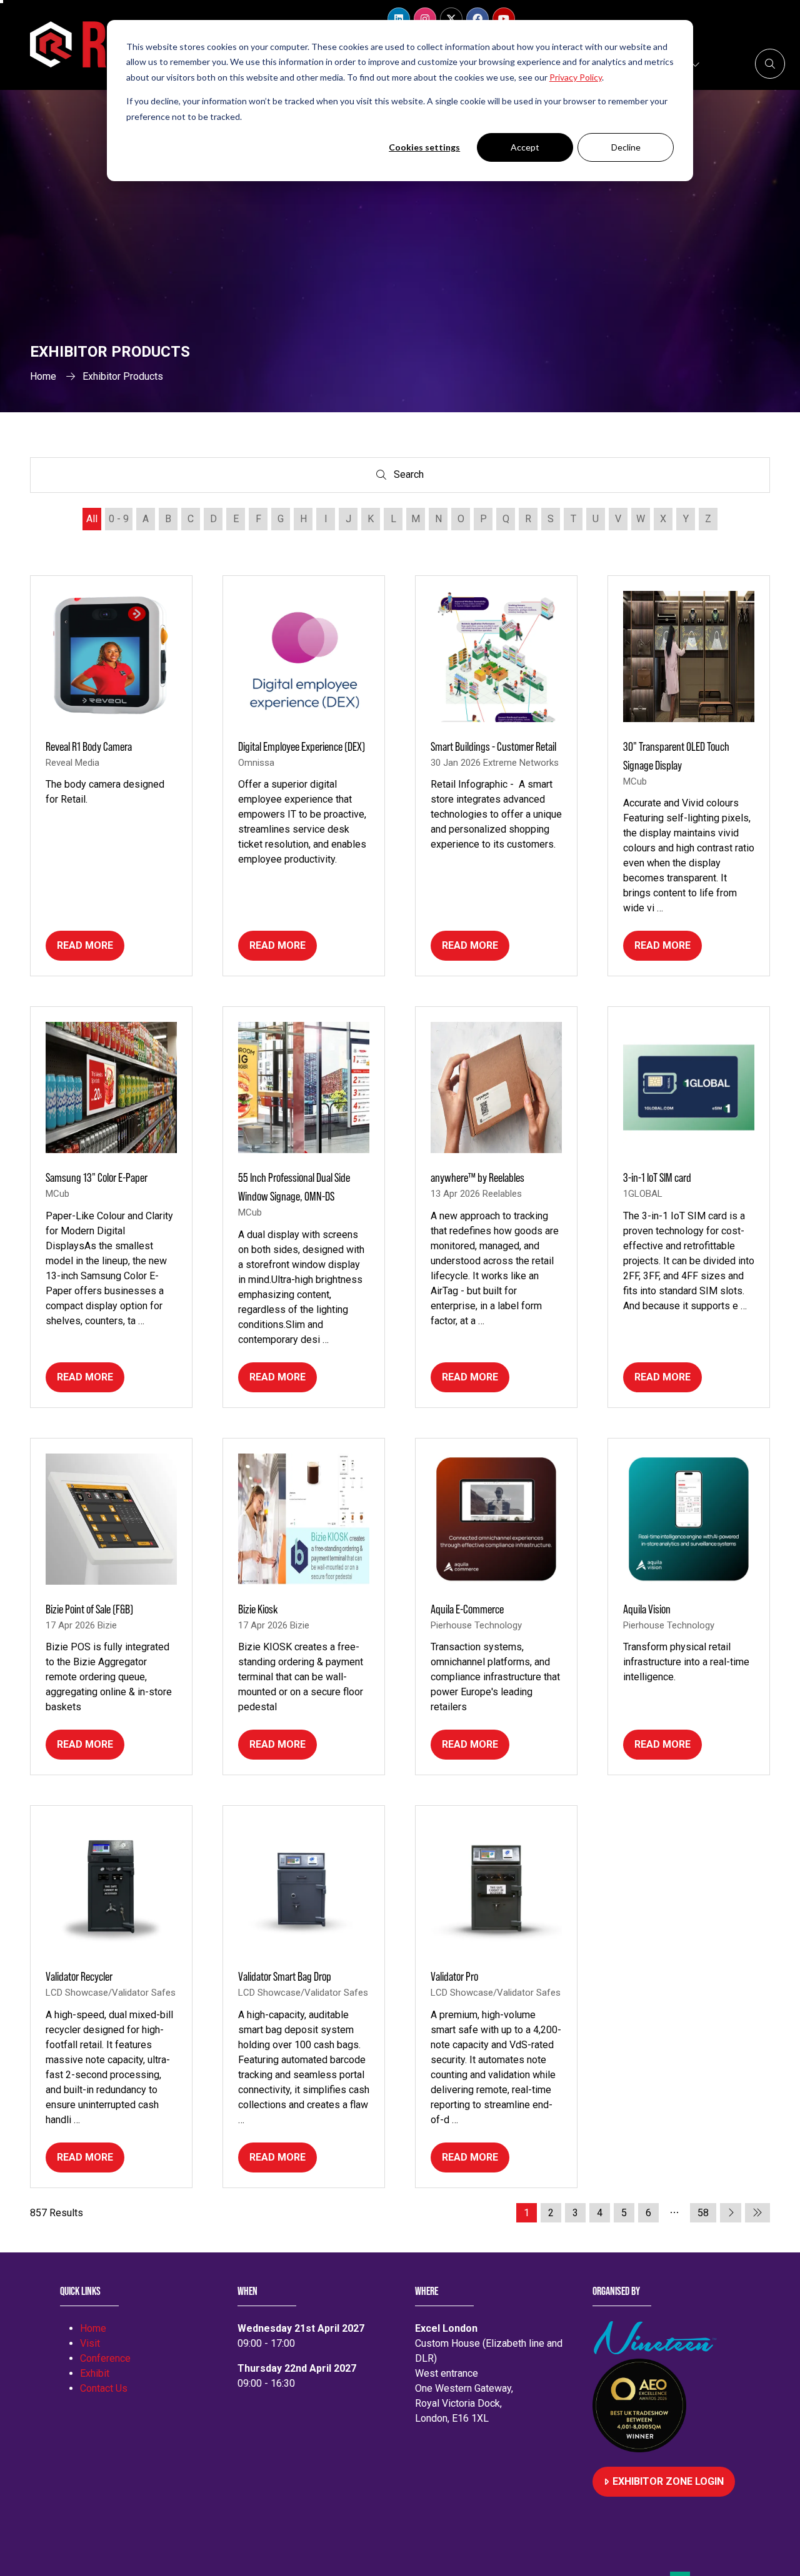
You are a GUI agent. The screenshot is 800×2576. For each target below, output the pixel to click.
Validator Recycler (79, 1976)
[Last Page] (757, 2213)
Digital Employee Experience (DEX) (302, 746)
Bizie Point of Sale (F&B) (89, 1609)
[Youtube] (504, 19)
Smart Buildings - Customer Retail (493, 746)
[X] (451, 19)
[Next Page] (731, 2213)
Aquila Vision (647, 1609)
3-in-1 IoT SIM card (657, 1177)
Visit (90, 2343)
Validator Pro (454, 1976)
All (92, 519)
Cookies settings (424, 147)
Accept (525, 147)
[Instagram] (425, 19)
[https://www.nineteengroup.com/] (657, 2351)
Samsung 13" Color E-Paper (97, 1177)
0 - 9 (119, 519)
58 (703, 2213)
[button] (770, 64)
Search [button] (412, 477)
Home (43, 376)
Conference (105, 2358)
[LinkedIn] (399, 19)
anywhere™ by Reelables (477, 1177)
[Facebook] (477, 19)
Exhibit (95, 2373)
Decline (626, 147)
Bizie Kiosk (258, 1609)
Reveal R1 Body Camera (89, 746)
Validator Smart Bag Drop (285, 1976)
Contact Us (104, 2388)
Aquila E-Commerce (467, 1609)
